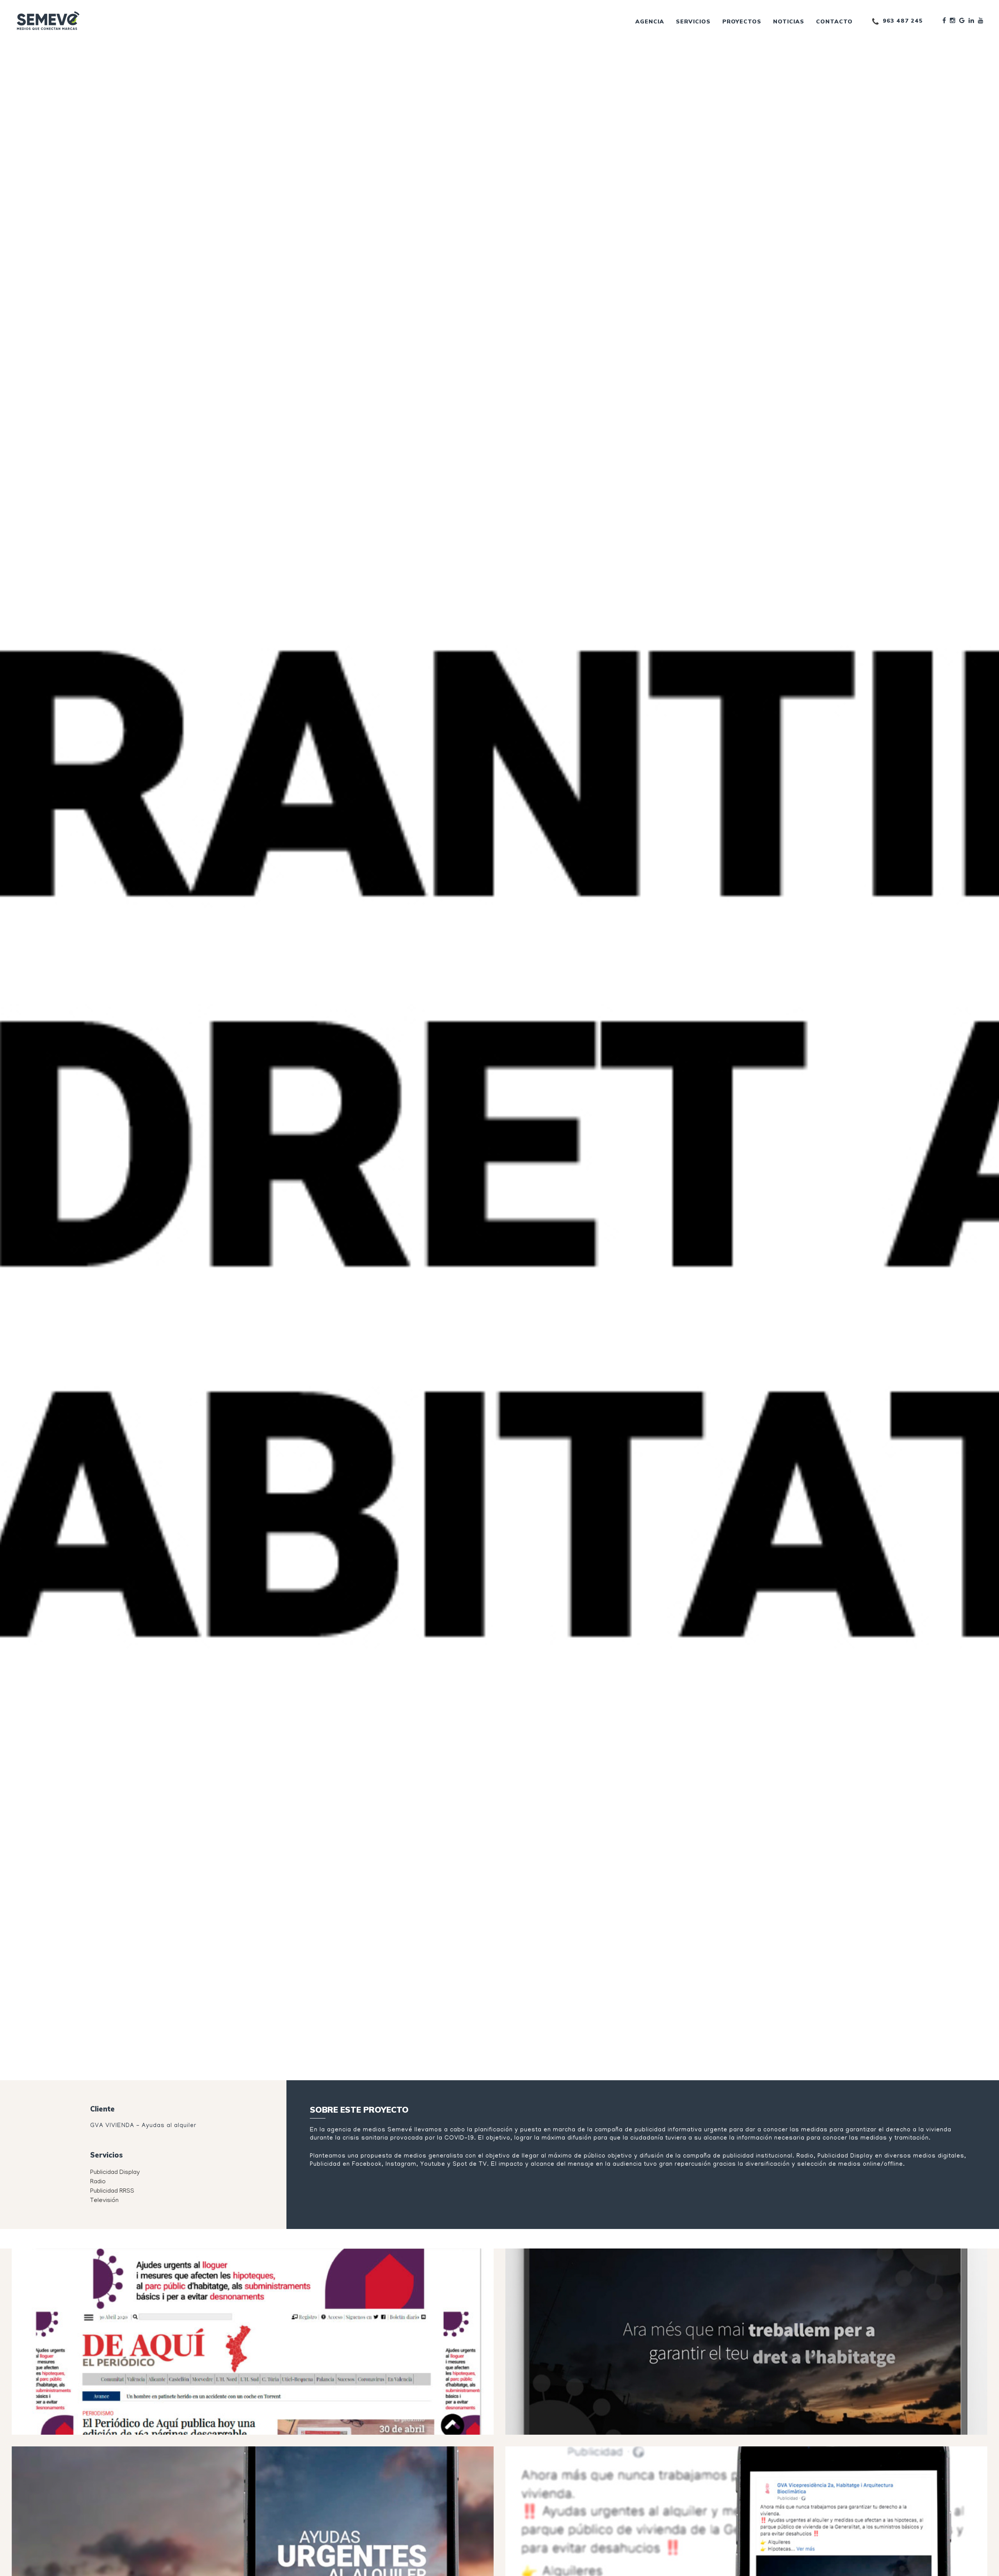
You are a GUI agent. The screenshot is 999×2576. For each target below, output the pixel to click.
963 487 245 (903, 21)
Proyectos (742, 21)
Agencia (650, 21)
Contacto (834, 21)
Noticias (789, 21)
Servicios (693, 21)
